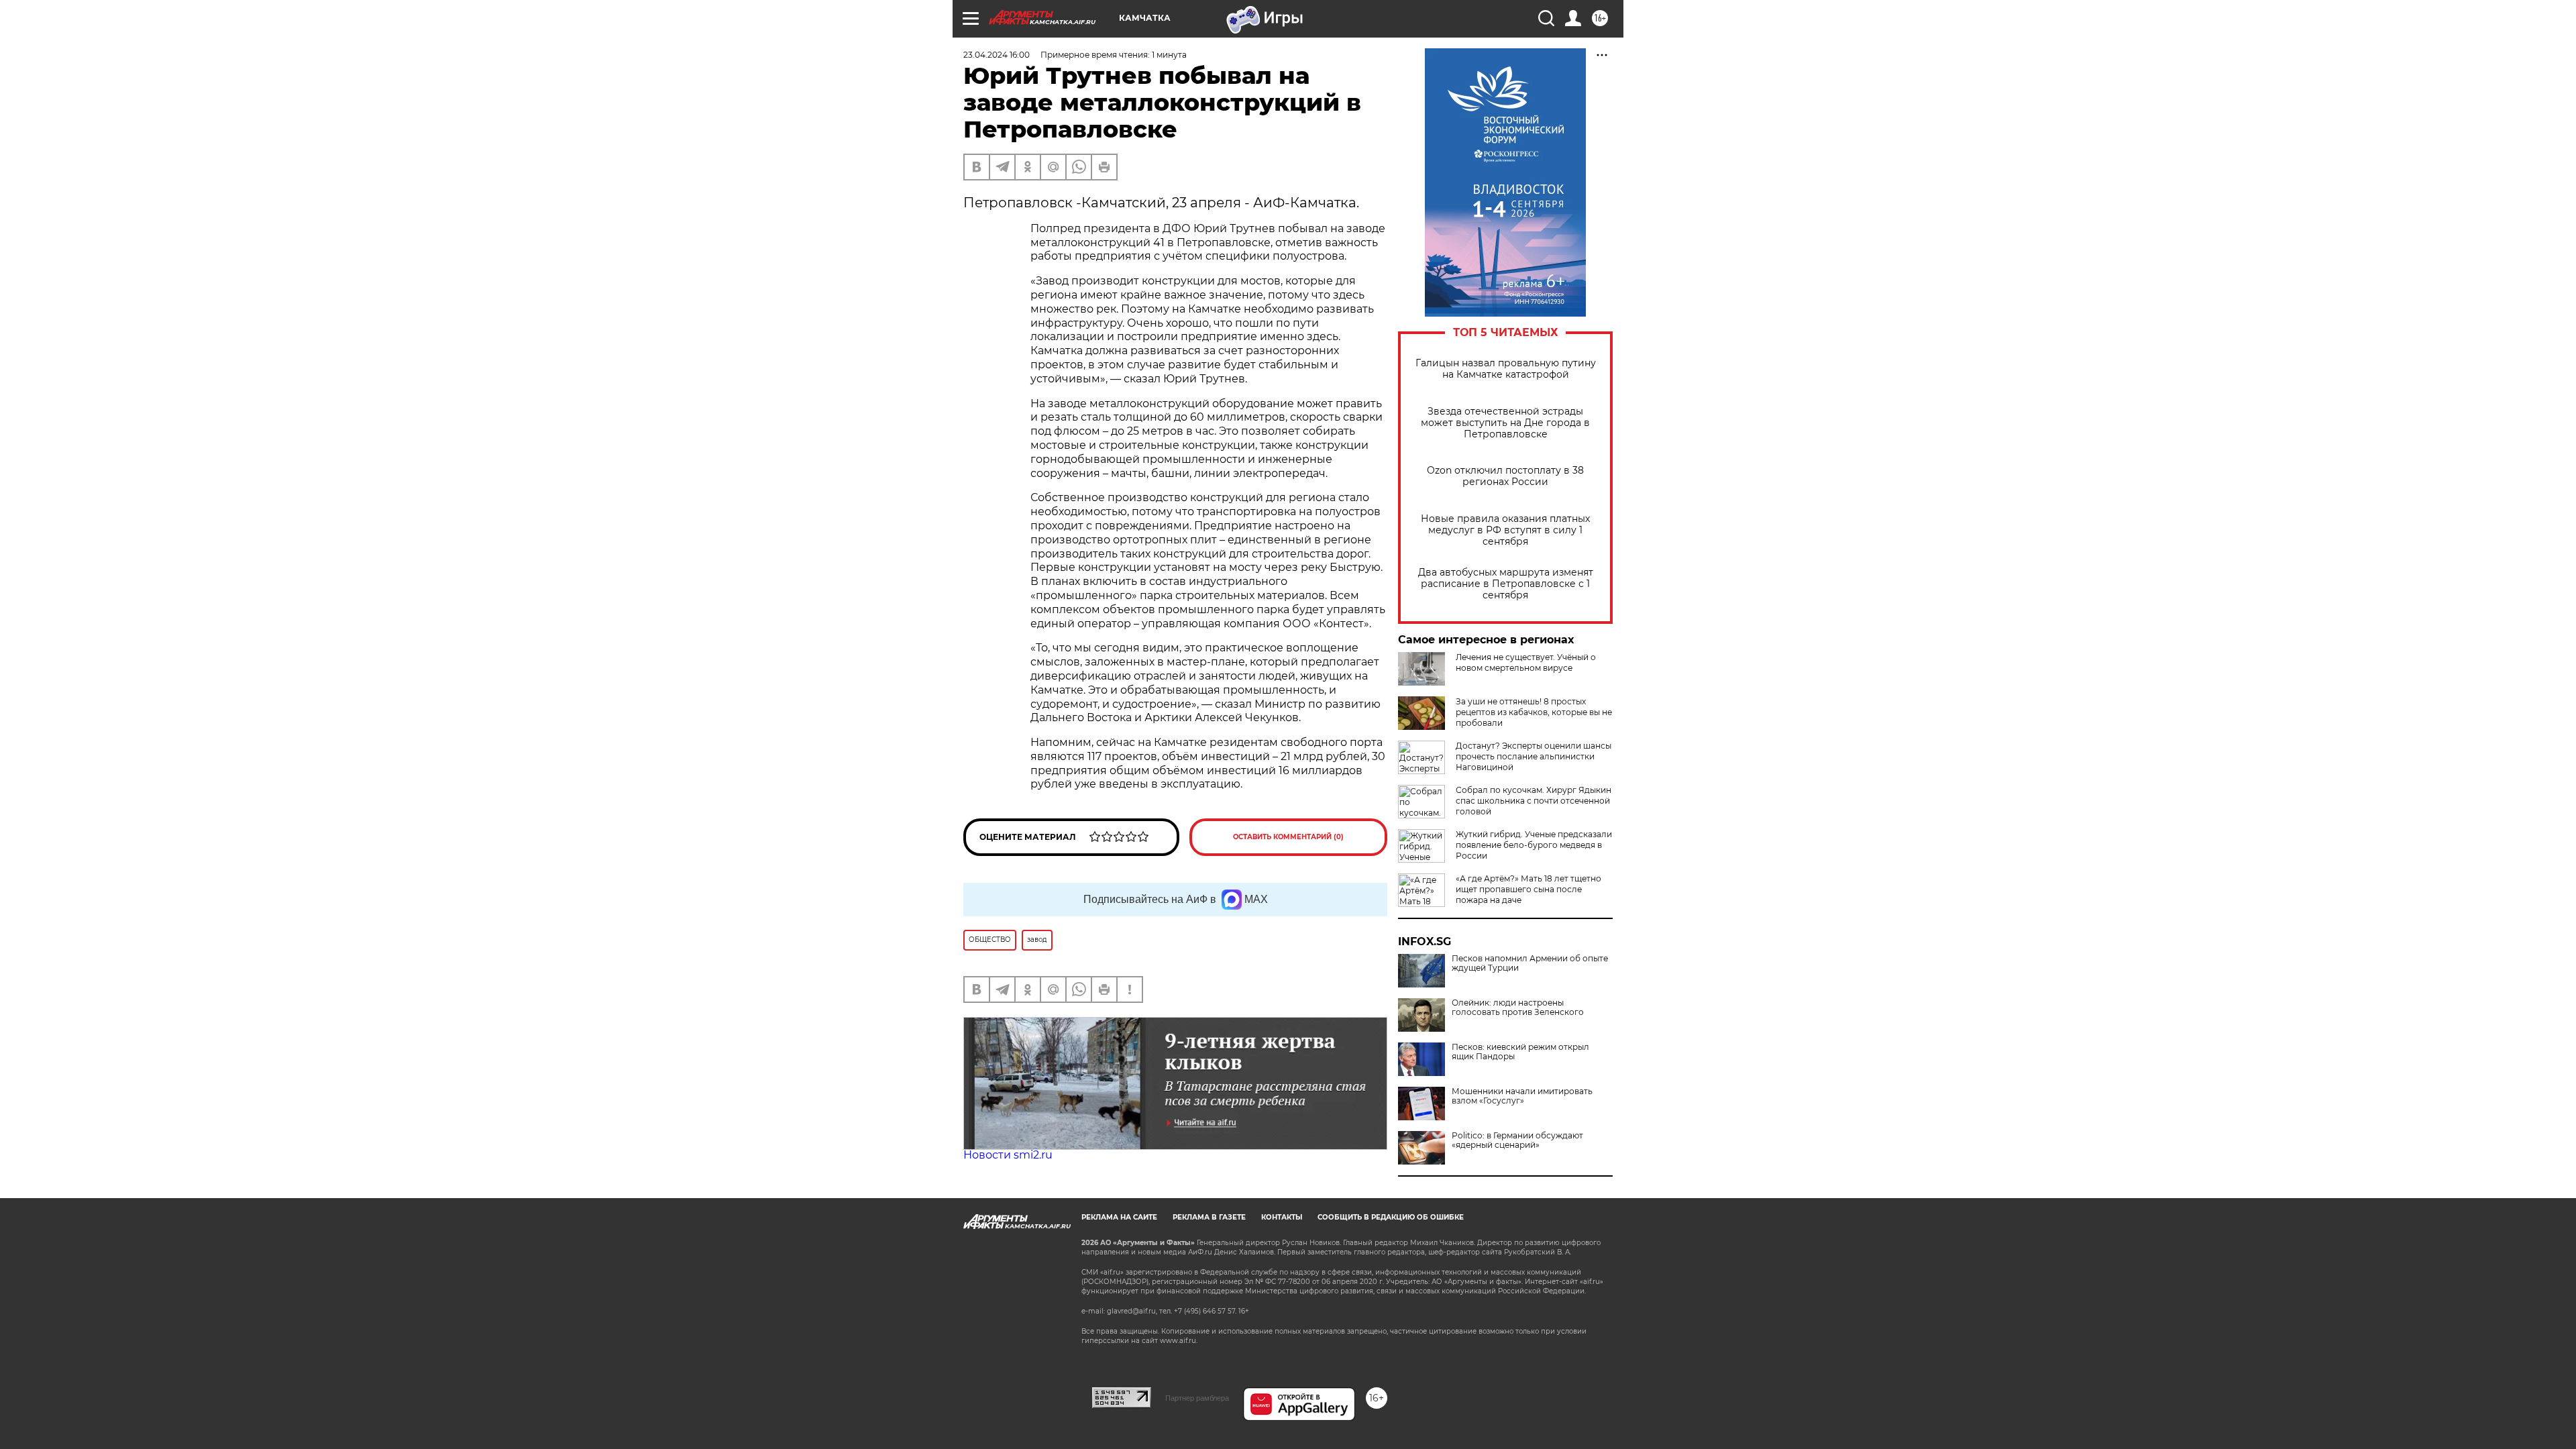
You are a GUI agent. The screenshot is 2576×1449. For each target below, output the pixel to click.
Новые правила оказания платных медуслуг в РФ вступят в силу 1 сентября (1505, 530)
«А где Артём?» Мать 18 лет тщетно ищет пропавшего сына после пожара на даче (1528, 889)
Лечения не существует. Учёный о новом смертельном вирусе (1526, 662)
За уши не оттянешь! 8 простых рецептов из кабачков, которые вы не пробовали (1534, 712)
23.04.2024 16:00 (997, 55)
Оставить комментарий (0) (1288, 837)
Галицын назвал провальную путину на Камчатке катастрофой (1506, 369)
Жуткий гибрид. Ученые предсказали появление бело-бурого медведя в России (1534, 845)
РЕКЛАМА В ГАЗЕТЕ (1209, 1217)
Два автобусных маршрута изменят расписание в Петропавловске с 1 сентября (1506, 584)
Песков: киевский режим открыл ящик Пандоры (1520, 1052)
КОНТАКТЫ (1282, 1217)
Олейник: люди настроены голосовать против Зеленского (1518, 1008)
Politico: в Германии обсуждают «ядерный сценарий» (1517, 1140)
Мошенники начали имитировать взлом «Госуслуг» (1522, 1096)
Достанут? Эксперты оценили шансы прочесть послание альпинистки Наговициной (1534, 756)
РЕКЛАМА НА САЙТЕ (1119, 1217)
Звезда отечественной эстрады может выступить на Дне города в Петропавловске (1505, 423)
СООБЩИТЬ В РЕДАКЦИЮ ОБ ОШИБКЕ (1391, 1217)
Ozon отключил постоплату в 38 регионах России (1505, 476)
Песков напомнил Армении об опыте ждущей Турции (1530, 963)
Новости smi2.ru (1008, 1155)
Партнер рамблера (1197, 1398)
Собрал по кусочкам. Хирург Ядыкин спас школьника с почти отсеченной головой (1534, 801)
